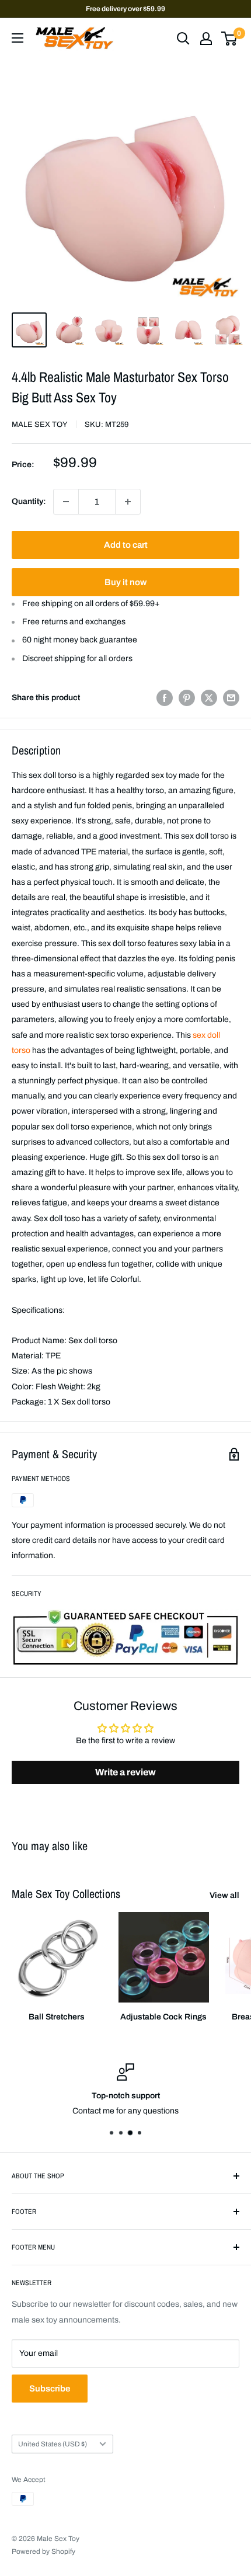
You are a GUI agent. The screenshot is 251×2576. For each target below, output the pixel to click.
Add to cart (126, 545)
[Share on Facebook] (165, 698)
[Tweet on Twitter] (209, 698)
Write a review (125, 1772)
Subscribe (50, 2389)
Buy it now (125, 582)
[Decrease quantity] (66, 502)
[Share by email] (231, 698)
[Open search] (183, 39)
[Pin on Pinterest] (187, 698)
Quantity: (29, 501)
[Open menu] (18, 38)
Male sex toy (40, 425)
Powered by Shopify (43, 2551)
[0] (230, 39)
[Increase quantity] (128, 502)
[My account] (206, 39)
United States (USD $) (53, 2444)
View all (224, 1895)
